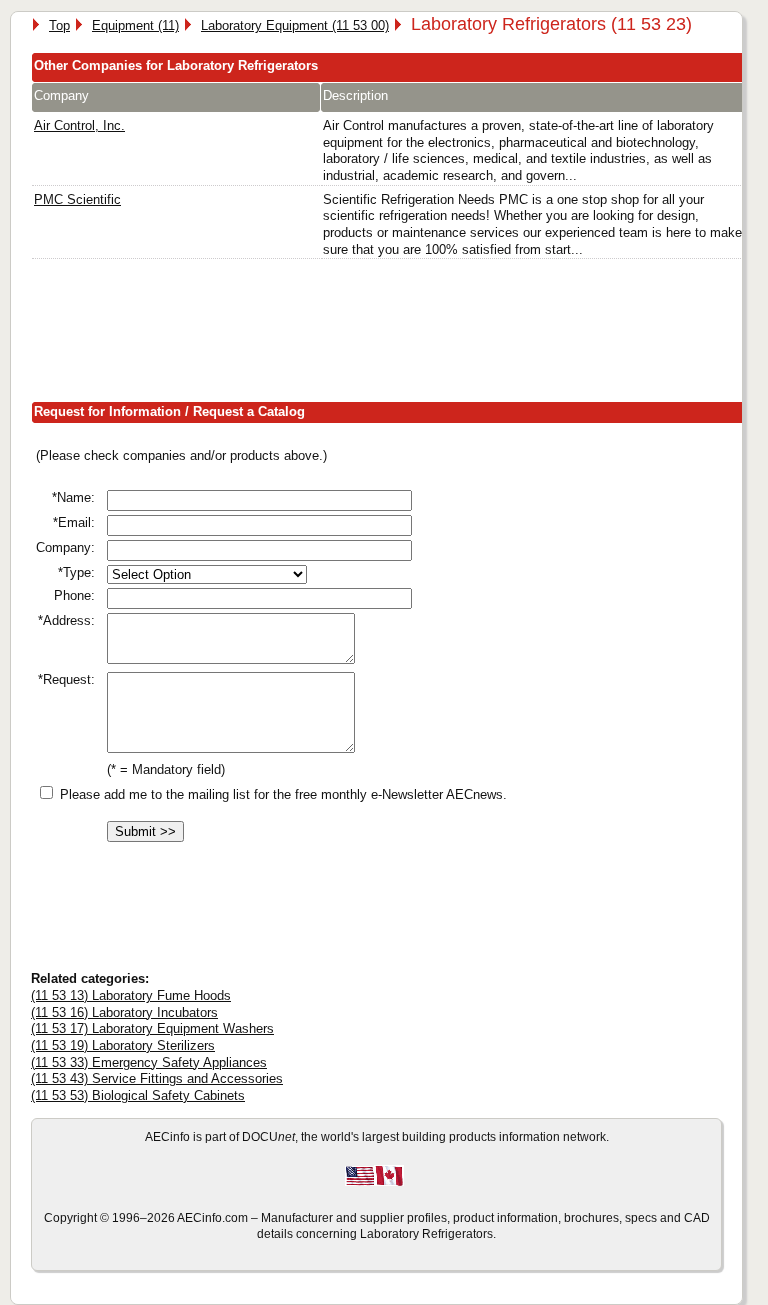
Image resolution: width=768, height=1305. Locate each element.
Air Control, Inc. (79, 125)
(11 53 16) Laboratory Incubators (124, 1012)
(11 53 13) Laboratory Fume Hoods (131, 995)
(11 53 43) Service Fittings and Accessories (157, 1078)
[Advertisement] (395, 335)
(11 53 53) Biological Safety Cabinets (138, 1095)
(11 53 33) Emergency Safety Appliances (149, 1062)
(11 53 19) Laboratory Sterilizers (123, 1045)
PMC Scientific (77, 199)
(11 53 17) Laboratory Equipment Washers (152, 1028)
